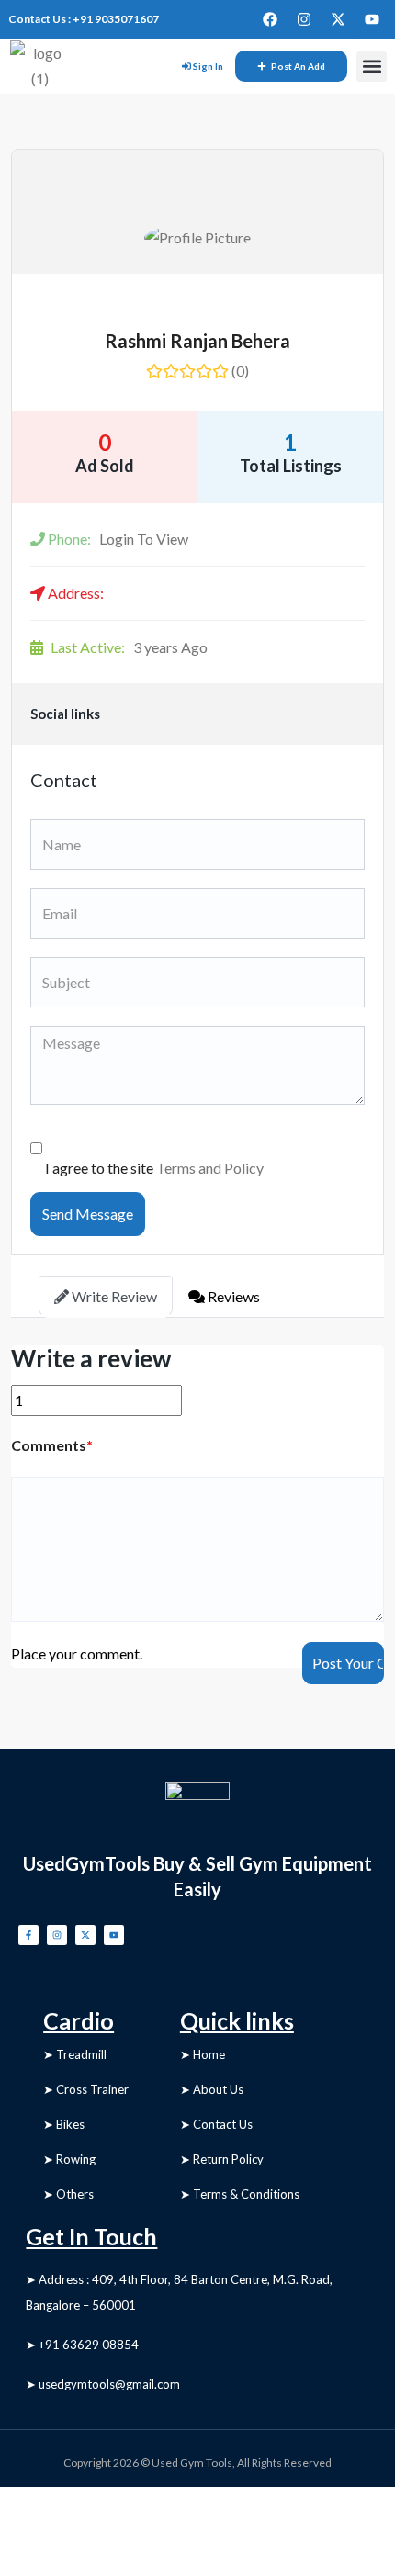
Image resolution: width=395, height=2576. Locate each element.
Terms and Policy (210, 1168)
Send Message (88, 1214)
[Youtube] (372, 19)
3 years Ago (129, 647)
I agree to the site (154, 1168)
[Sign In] (186, 66)
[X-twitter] (338, 19)
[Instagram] (304, 19)
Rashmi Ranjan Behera (197, 341)
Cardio (79, 2020)
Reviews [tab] (232, 1296)
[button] (372, 67)
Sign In (208, 66)
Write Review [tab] (113, 1296)
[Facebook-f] (28, 1935)
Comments (52, 1445)
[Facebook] (270, 19)
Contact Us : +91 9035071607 (84, 19)
